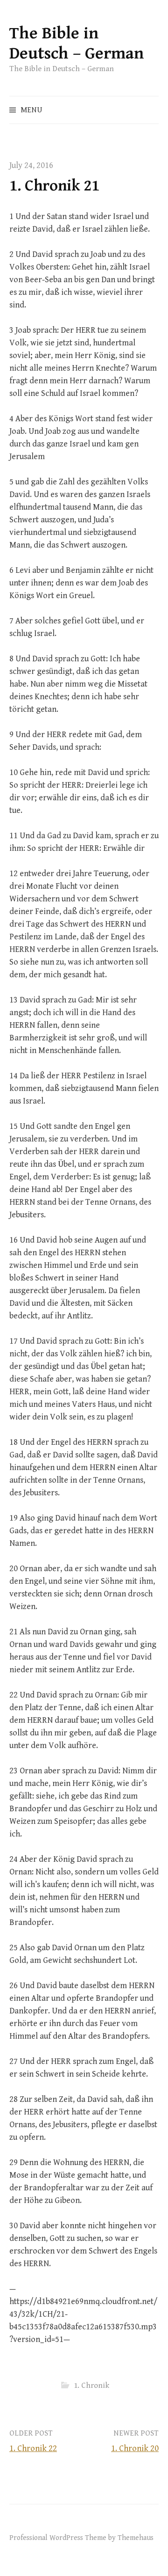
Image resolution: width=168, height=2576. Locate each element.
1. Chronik (91, 2386)
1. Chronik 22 (33, 2448)
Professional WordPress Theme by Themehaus (81, 2538)
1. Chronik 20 (135, 2448)
